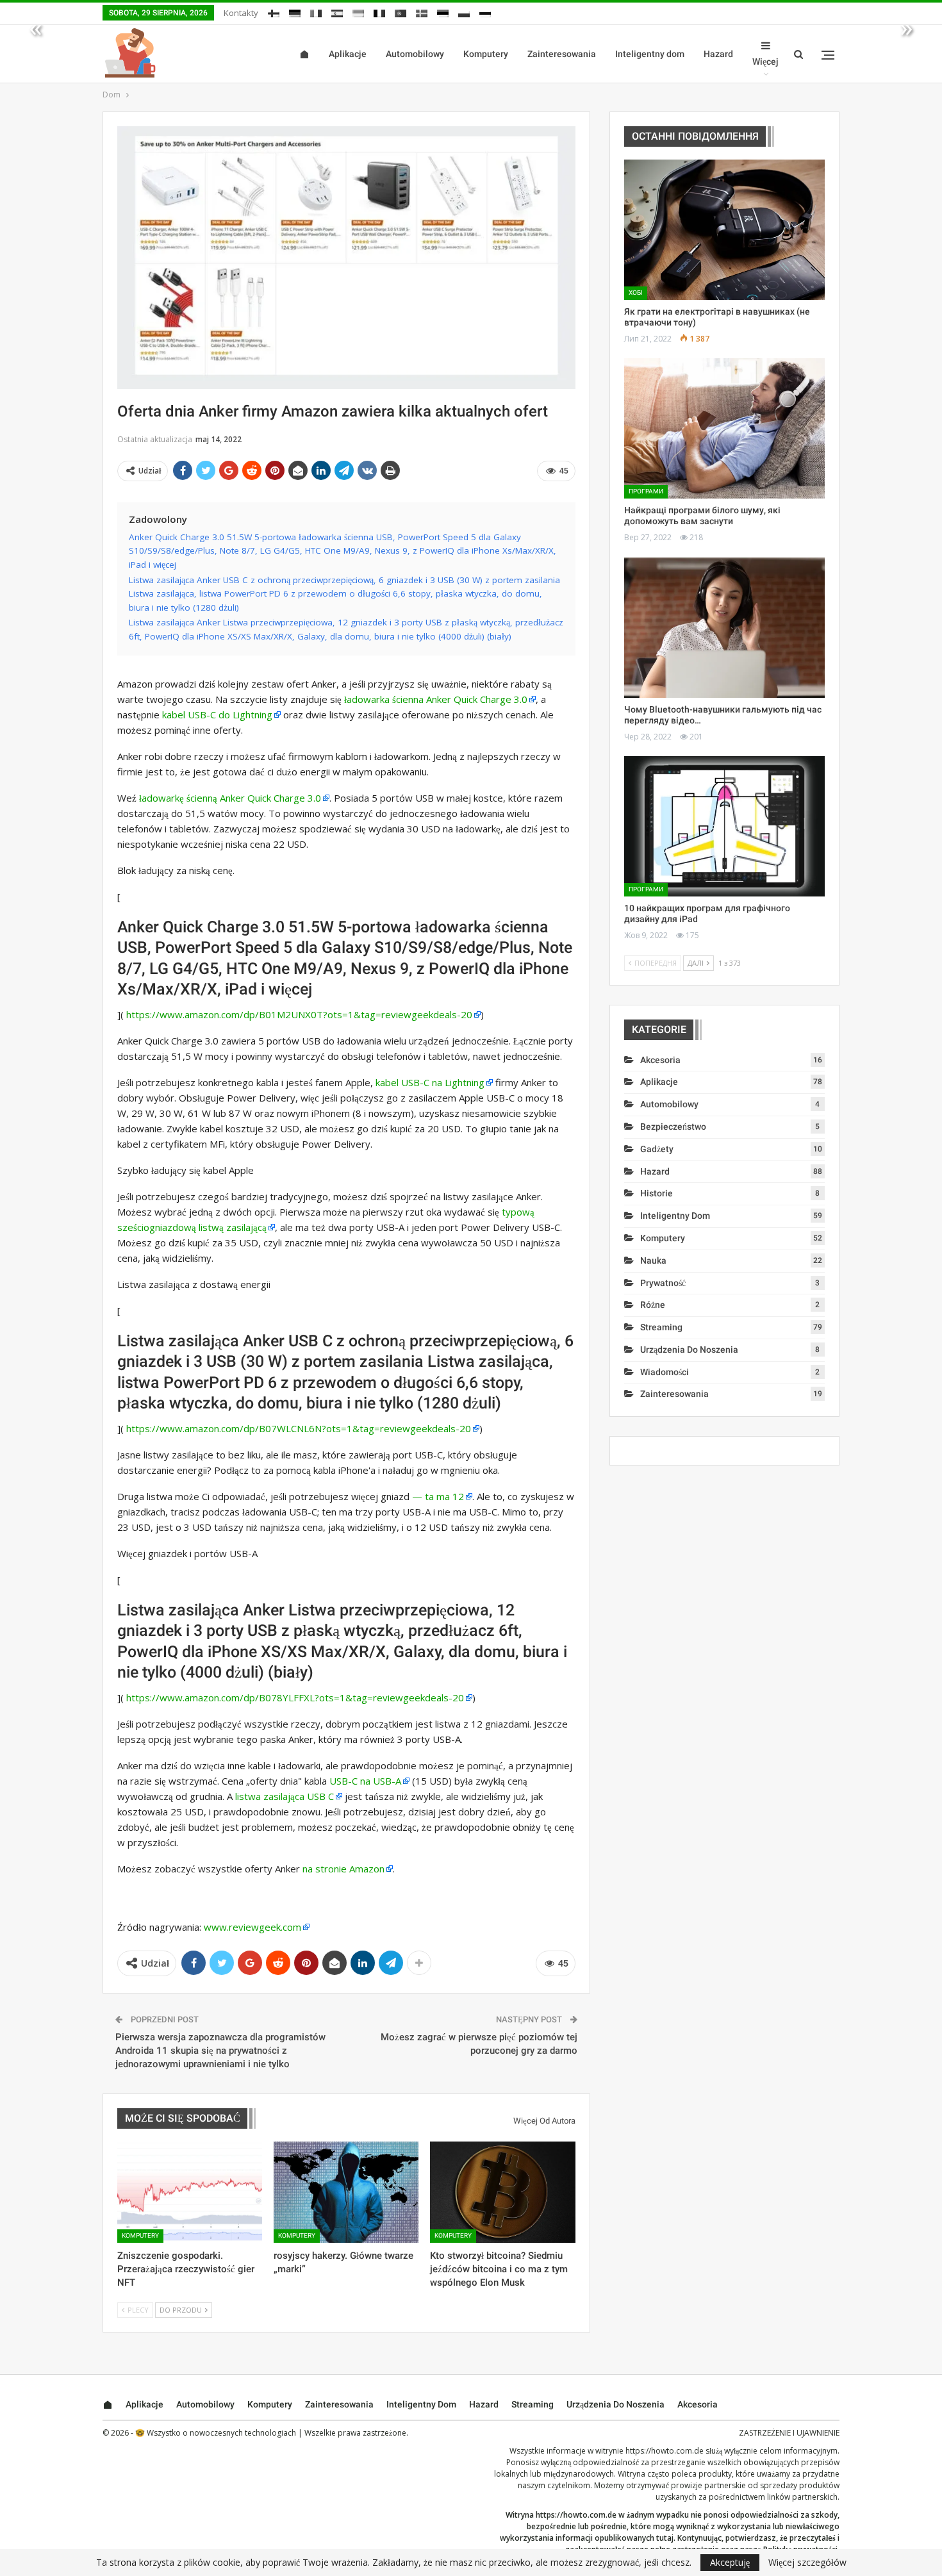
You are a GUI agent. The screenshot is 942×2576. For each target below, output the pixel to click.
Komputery (486, 54)
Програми (646, 491)
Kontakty (241, 13)
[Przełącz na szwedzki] (422, 11)
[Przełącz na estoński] (443, 11)
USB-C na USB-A (365, 1781)
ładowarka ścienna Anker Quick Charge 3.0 (436, 699)
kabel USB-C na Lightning (430, 1082)
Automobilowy (415, 54)
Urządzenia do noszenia (689, 1350)
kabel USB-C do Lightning (217, 714)
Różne (653, 1305)
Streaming (661, 1327)
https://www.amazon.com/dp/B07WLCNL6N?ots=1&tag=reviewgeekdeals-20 (299, 1428)
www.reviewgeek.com (252, 1927)
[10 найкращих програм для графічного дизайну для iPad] (724, 826)
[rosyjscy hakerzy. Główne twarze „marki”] (346, 2192)
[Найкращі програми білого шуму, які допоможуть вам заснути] (724, 428)
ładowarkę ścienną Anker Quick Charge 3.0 (230, 798)
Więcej (765, 62)
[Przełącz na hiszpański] (337, 11)
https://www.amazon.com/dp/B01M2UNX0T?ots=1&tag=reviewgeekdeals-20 (299, 1014)
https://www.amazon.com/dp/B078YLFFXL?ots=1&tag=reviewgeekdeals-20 (295, 1697)
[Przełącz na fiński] (274, 11)
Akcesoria (660, 1060)
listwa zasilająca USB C (285, 1796)
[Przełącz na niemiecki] (295, 11)
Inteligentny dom (650, 54)
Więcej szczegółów (807, 2563)
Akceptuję (730, 2562)
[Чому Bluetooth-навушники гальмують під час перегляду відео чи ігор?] (724, 628)
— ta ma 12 (438, 1496)
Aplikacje (348, 54)
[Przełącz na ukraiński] (358, 11)
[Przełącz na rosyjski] (485, 11)
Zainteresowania (562, 54)
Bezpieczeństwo (673, 1127)
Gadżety (657, 1149)
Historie (657, 1193)
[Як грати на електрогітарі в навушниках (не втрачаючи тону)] (724, 230)
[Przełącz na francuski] (379, 11)
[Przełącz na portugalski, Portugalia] (401, 11)
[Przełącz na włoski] (316, 11)
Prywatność (663, 1283)
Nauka (653, 1260)
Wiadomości (665, 1372)
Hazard (718, 54)
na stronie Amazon (343, 1869)
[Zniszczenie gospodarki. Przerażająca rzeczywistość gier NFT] (190, 2192)
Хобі (636, 293)
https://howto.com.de (665, 2451)
